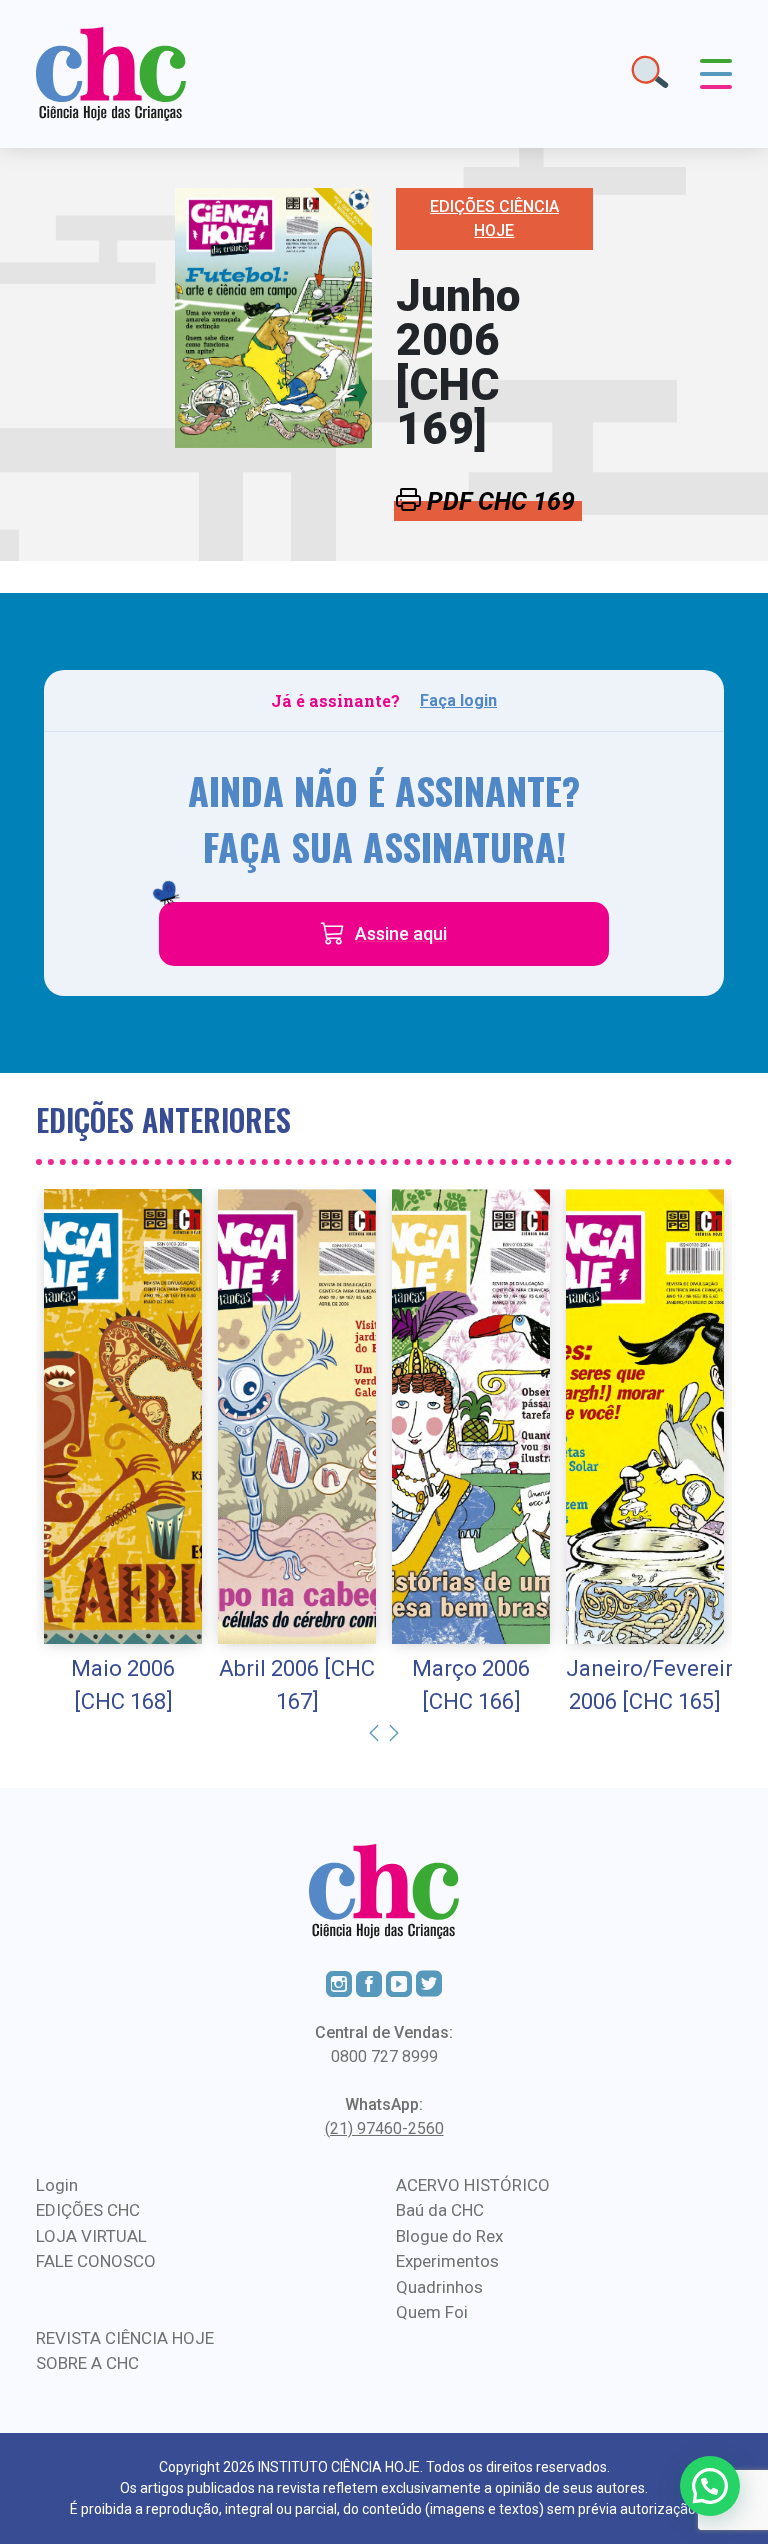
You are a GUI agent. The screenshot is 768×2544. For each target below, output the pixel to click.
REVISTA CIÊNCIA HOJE (125, 2338)
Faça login (458, 700)
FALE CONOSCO (96, 2261)
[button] (710, 2486)
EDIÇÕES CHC (88, 2210)
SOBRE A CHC (87, 2363)
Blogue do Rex (449, 2236)
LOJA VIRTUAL (91, 2236)
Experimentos (447, 2261)
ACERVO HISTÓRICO (473, 2185)
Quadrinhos (439, 2287)
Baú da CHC (440, 2210)
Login (57, 2185)
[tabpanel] (123, 1453)
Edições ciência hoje (494, 218)
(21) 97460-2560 (384, 2128)
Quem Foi (432, 2312)
